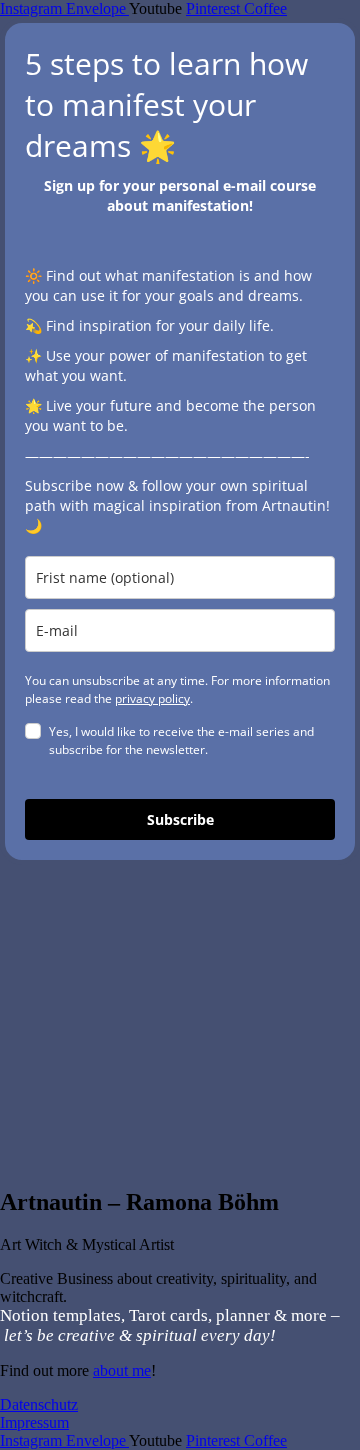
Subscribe (180, 819)
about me (122, 1370)
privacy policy (152, 698)
